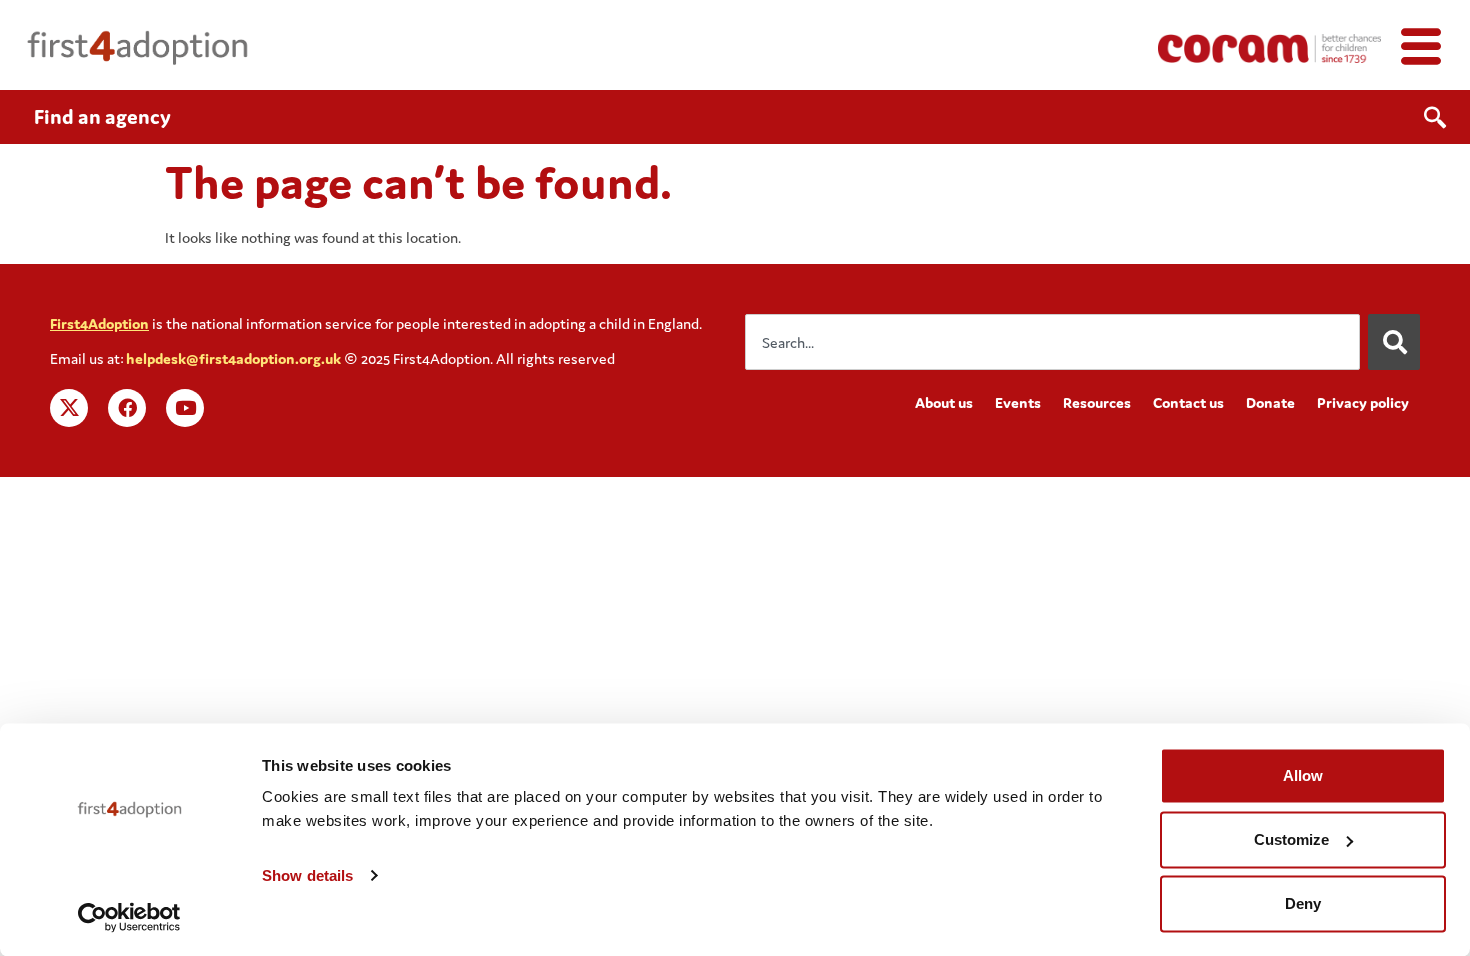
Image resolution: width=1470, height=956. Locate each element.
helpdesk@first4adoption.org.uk (233, 358)
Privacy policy (1363, 402)
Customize (1291, 839)
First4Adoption (99, 323)
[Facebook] (127, 408)
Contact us (1188, 402)
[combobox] (1052, 342)
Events (1018, 402)
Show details (307, 875)
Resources (1097, 402)
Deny (1303, 903)
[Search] (1394, 342)
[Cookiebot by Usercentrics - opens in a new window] (129, 917)
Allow (1303, 775)
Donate (1270, 402)
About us (944, 402)
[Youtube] (185, 408)
